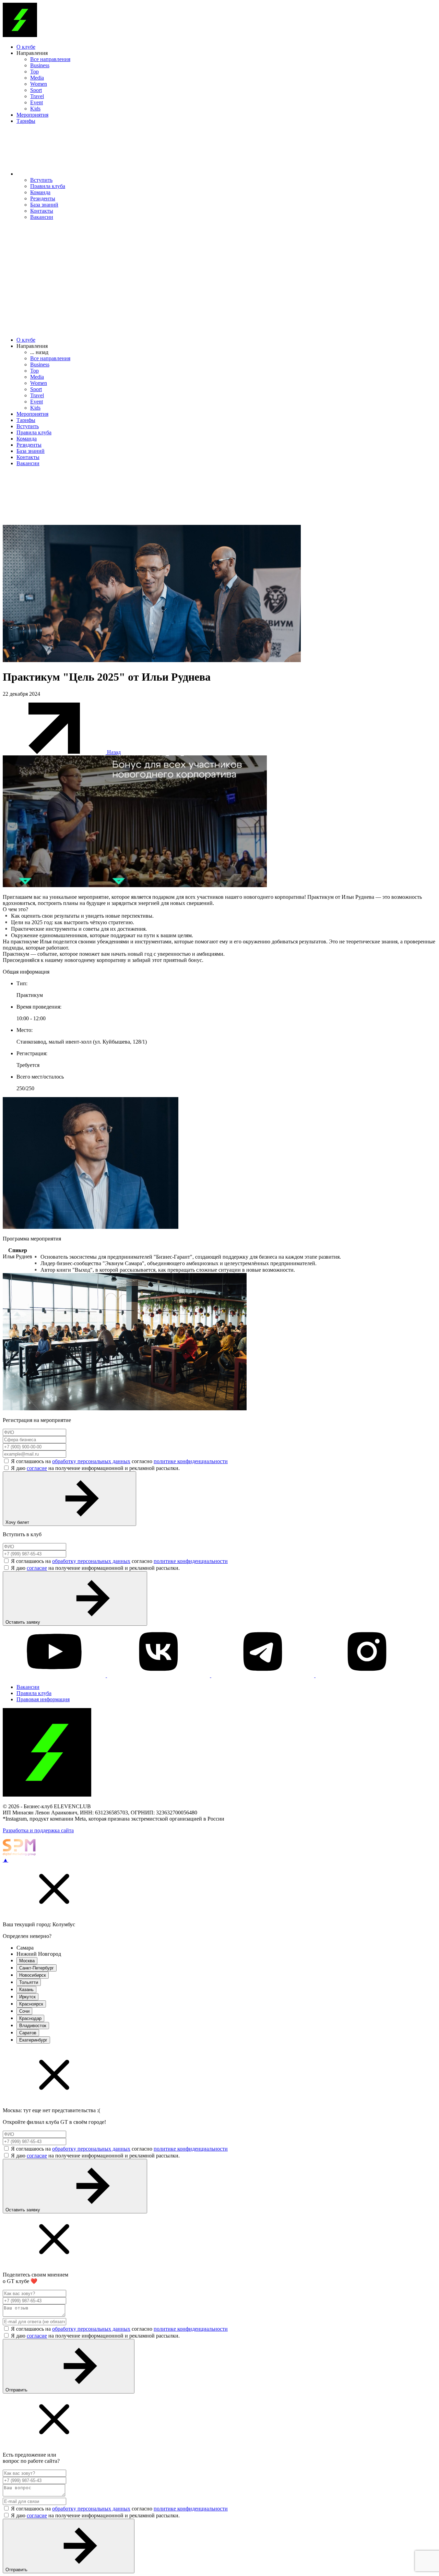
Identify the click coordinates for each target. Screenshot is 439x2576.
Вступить (41, 180)
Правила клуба (48, 186)
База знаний (44, 205)
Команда (40, 192)
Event (37, 102)
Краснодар (30, 2018)
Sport (36, 90)
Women (39, 84)
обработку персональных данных (91, 1461)
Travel (37, 96)
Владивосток (33, 2026)
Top (34, 72)
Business (40, 65)
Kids (35, 109)
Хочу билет (18, 1522)
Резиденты (43, 198)
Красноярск (31, 2004)
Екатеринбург (33, 2040)
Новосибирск (33, 1975)
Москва (27, 1961)
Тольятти (29, 1982)
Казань (26, 1990)
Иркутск (27, 1997)
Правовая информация (43, 1699)
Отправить (17, 2390)
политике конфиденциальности (191, 1461)
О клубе (26, 47)
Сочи (24, 2011)
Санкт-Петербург (37, 1968)
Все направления (50, 59)
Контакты (42, 211)
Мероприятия (32, 115)
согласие (37, 1468)
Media (37, 78)
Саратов (28, 2033)
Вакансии (42, 217)
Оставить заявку (23, 1622)
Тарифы (26, 121)
